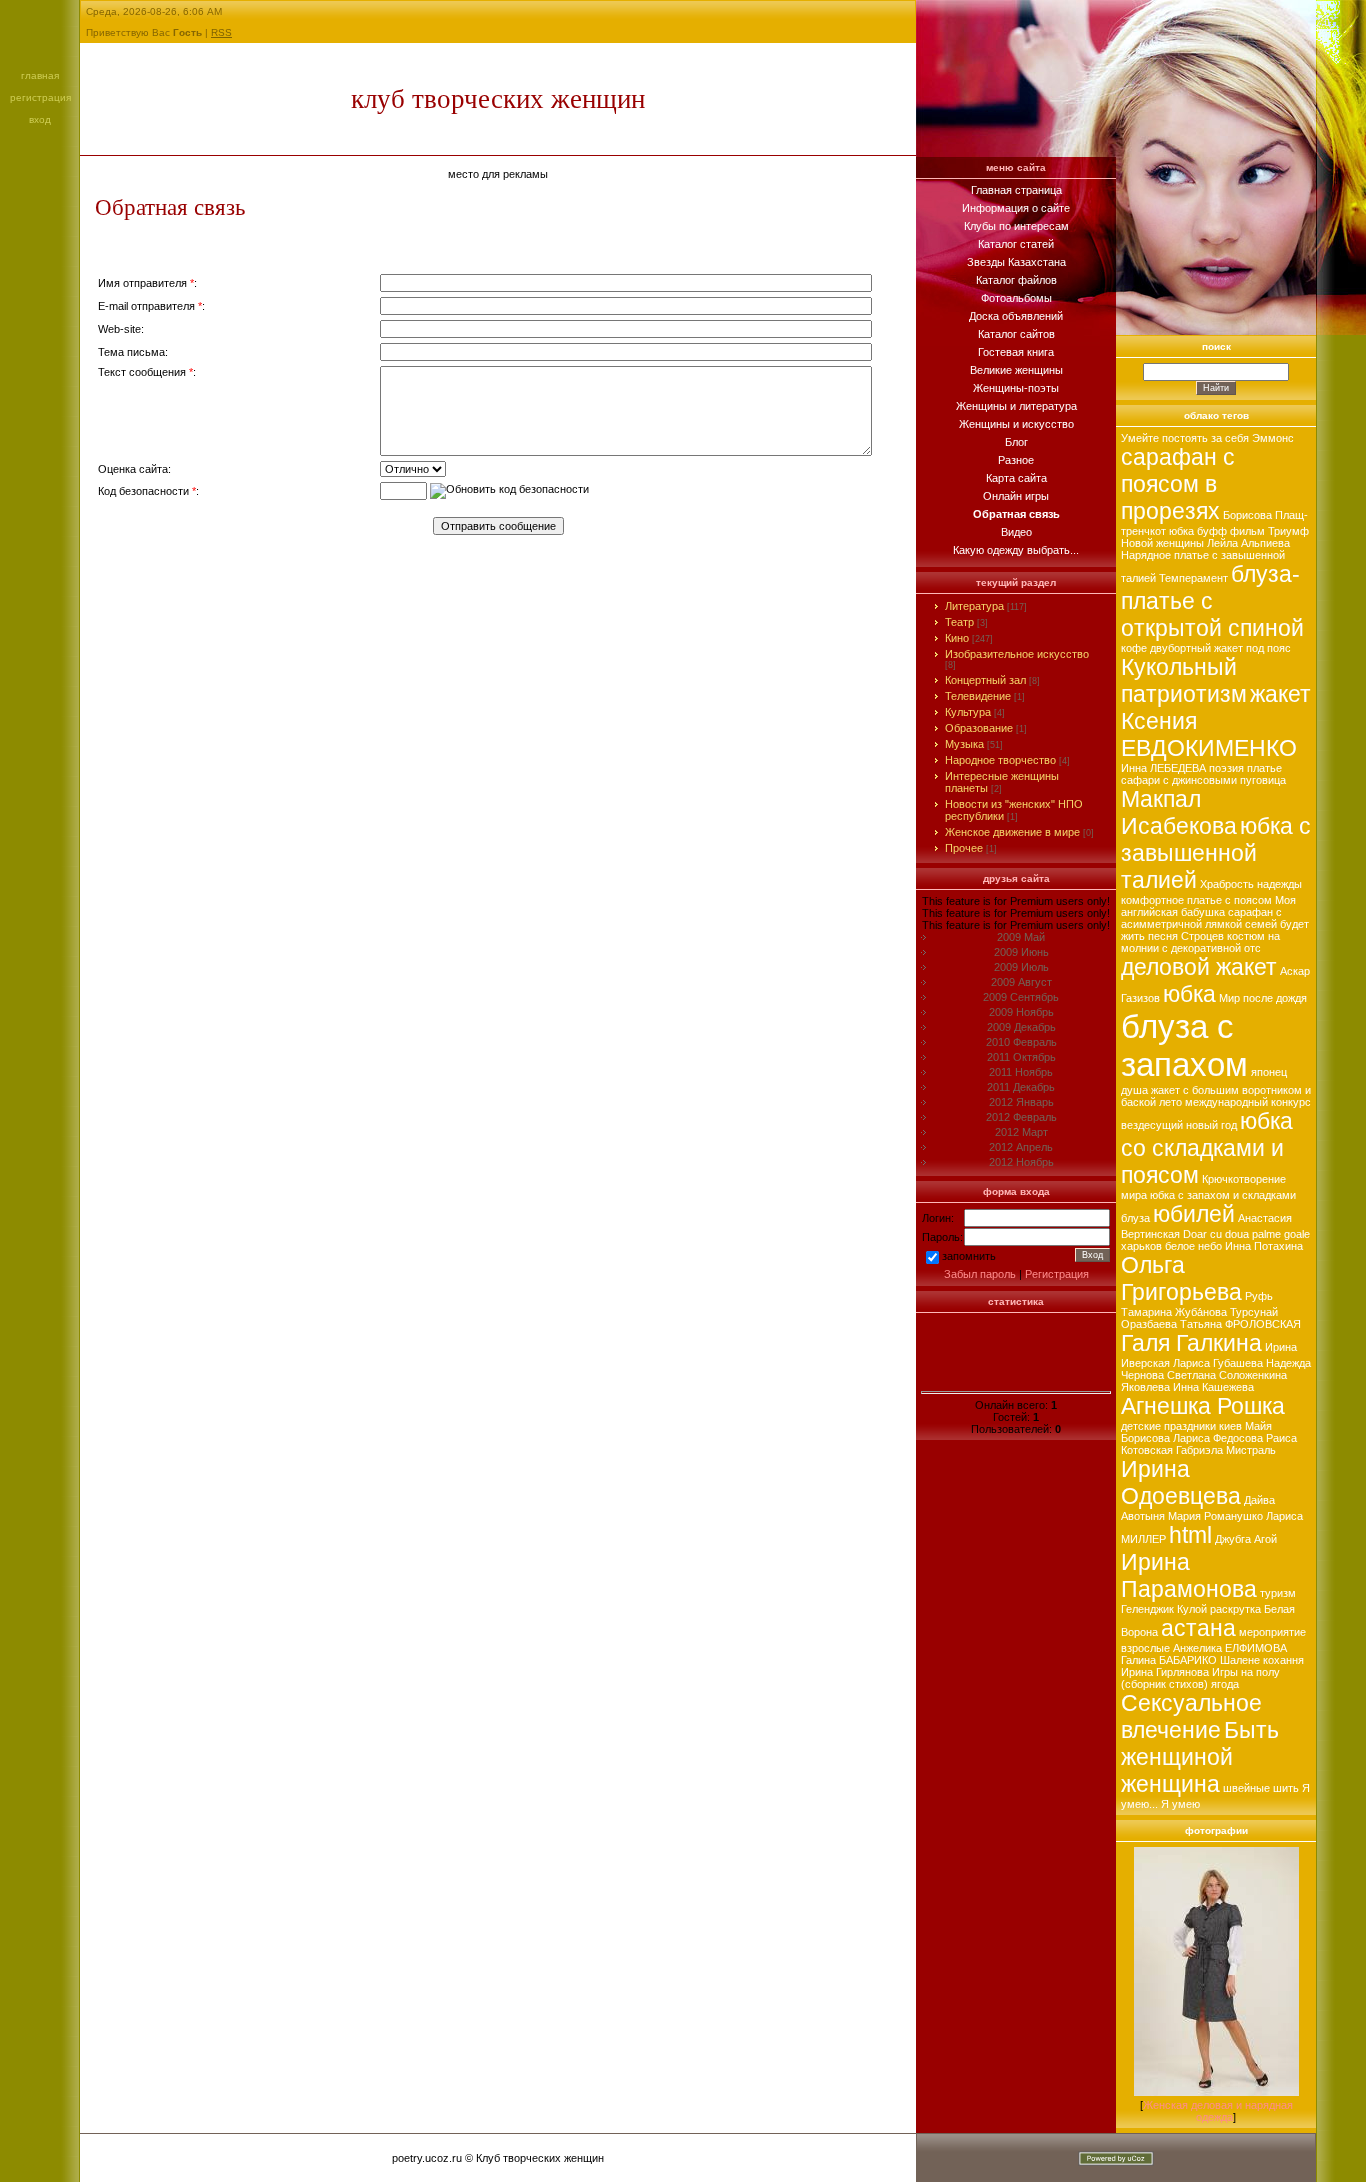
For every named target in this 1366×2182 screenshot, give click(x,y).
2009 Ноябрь (1021, 1012)
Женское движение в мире (1012, 832)
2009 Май (1021, 937)
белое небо (1193, 1246)
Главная (40, 75)
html (1190, 1535)
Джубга (1233, 1539)
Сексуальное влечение (1191, 1716)
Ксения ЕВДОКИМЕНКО (1209, 734)
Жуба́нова (1201, 1312)
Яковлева (1145, 1387)
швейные (1246, 1788)
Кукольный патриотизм (1184, 680)
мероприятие (1272, 1632)
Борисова (1247, 515)
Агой (1265, 1539)
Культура (968, 712)
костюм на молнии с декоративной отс (1200, 942)
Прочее (964, 848)
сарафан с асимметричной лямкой (1201, 918)
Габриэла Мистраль (1226, 1450)
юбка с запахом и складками (1223, 1195)
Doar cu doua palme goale (1246, 1234)
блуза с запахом (1184, 1045)
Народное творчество (1000, 760)
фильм (1247, 531)
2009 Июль (1021, 967)
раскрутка (1235, 1609)
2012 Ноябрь (1021, 1162)
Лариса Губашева (1218, 1363)
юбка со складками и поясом (1207, 1148)
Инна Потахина (1264, 1246)
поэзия (1226, 768)
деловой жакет (1199, 967)
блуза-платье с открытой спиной (1212, 601)
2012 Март (1021, 1132)
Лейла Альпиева (1248, 543)
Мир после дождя (1263, 998)
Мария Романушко (1215, 1516)
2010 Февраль (1021, 1042)
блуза (1135, 1218)
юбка (1189, 994)
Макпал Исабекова (1179, 812)
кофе (1134, 648)
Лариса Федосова (1218, 1438)
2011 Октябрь (1021, 1057)
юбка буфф (1198, 531)
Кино (957, 638)
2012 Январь (1021, 1102)
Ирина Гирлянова (1165, 1672)
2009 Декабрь (1021, 1027)
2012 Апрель (1021, 1147)
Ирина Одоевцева (1181, 1482)
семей (1261, 924)
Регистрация (40, 97)
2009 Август (1021, 982)
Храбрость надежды (1251, 884)
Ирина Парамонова (1189, 1575)
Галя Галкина (1191, 1343)
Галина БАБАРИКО (1169, 1660)
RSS (221, 32)
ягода (1225, 1684)
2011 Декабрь (1021, 1087)
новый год (1211, 1125)
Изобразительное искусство (1017, 654)
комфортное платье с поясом (1196, 900)
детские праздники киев (1181, 1426)
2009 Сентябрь (1021, 997)
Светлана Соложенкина (1227, 1375)
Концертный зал (985, 680)
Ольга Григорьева (1181, 1278)
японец (1269, 1072)
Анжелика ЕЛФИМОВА (1230, 1648)
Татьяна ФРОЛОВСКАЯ (1240, 1324)
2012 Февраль (1021, 1117)
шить (1286, 1788)
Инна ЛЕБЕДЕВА (1163, 768)
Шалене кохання (1262, 1660)
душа (1134, 1090)
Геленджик (1147, 1609)
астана (1198, 1628)
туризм (1278, 1593)
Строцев (1202, 936)
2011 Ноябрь (1021, 1072)
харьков (1141, 1246)
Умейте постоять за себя (1185, 438)
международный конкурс (1248, 1102)
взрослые (1145, 1648)
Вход (40, 119)
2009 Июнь (1021, 952)
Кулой (1192, 1609)
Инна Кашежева (1213, 1387)
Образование (979, 728)
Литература (974, 606)
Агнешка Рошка (1203, 1406)
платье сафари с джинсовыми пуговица (1203, 774)
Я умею (1180, 1804)
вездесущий (1152, 1125)
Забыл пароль (980, 1274)
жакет (1280, 694)
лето (1170, 1102)
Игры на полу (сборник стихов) (1200, 1678)
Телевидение (978, 696)
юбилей (1194, 1214)
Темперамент (1193, 578)
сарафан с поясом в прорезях (1178, 484)
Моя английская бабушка (1208, 906)
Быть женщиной (1200, 1743)
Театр (959, 622)
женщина (1170, 1784)
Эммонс (1273, 438)
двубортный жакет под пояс (1220, 648)
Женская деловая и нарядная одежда (1218, 2111)
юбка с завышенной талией (1216, 853)
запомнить (969, 1256)
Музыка (964, 744)
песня (1163, 936)
